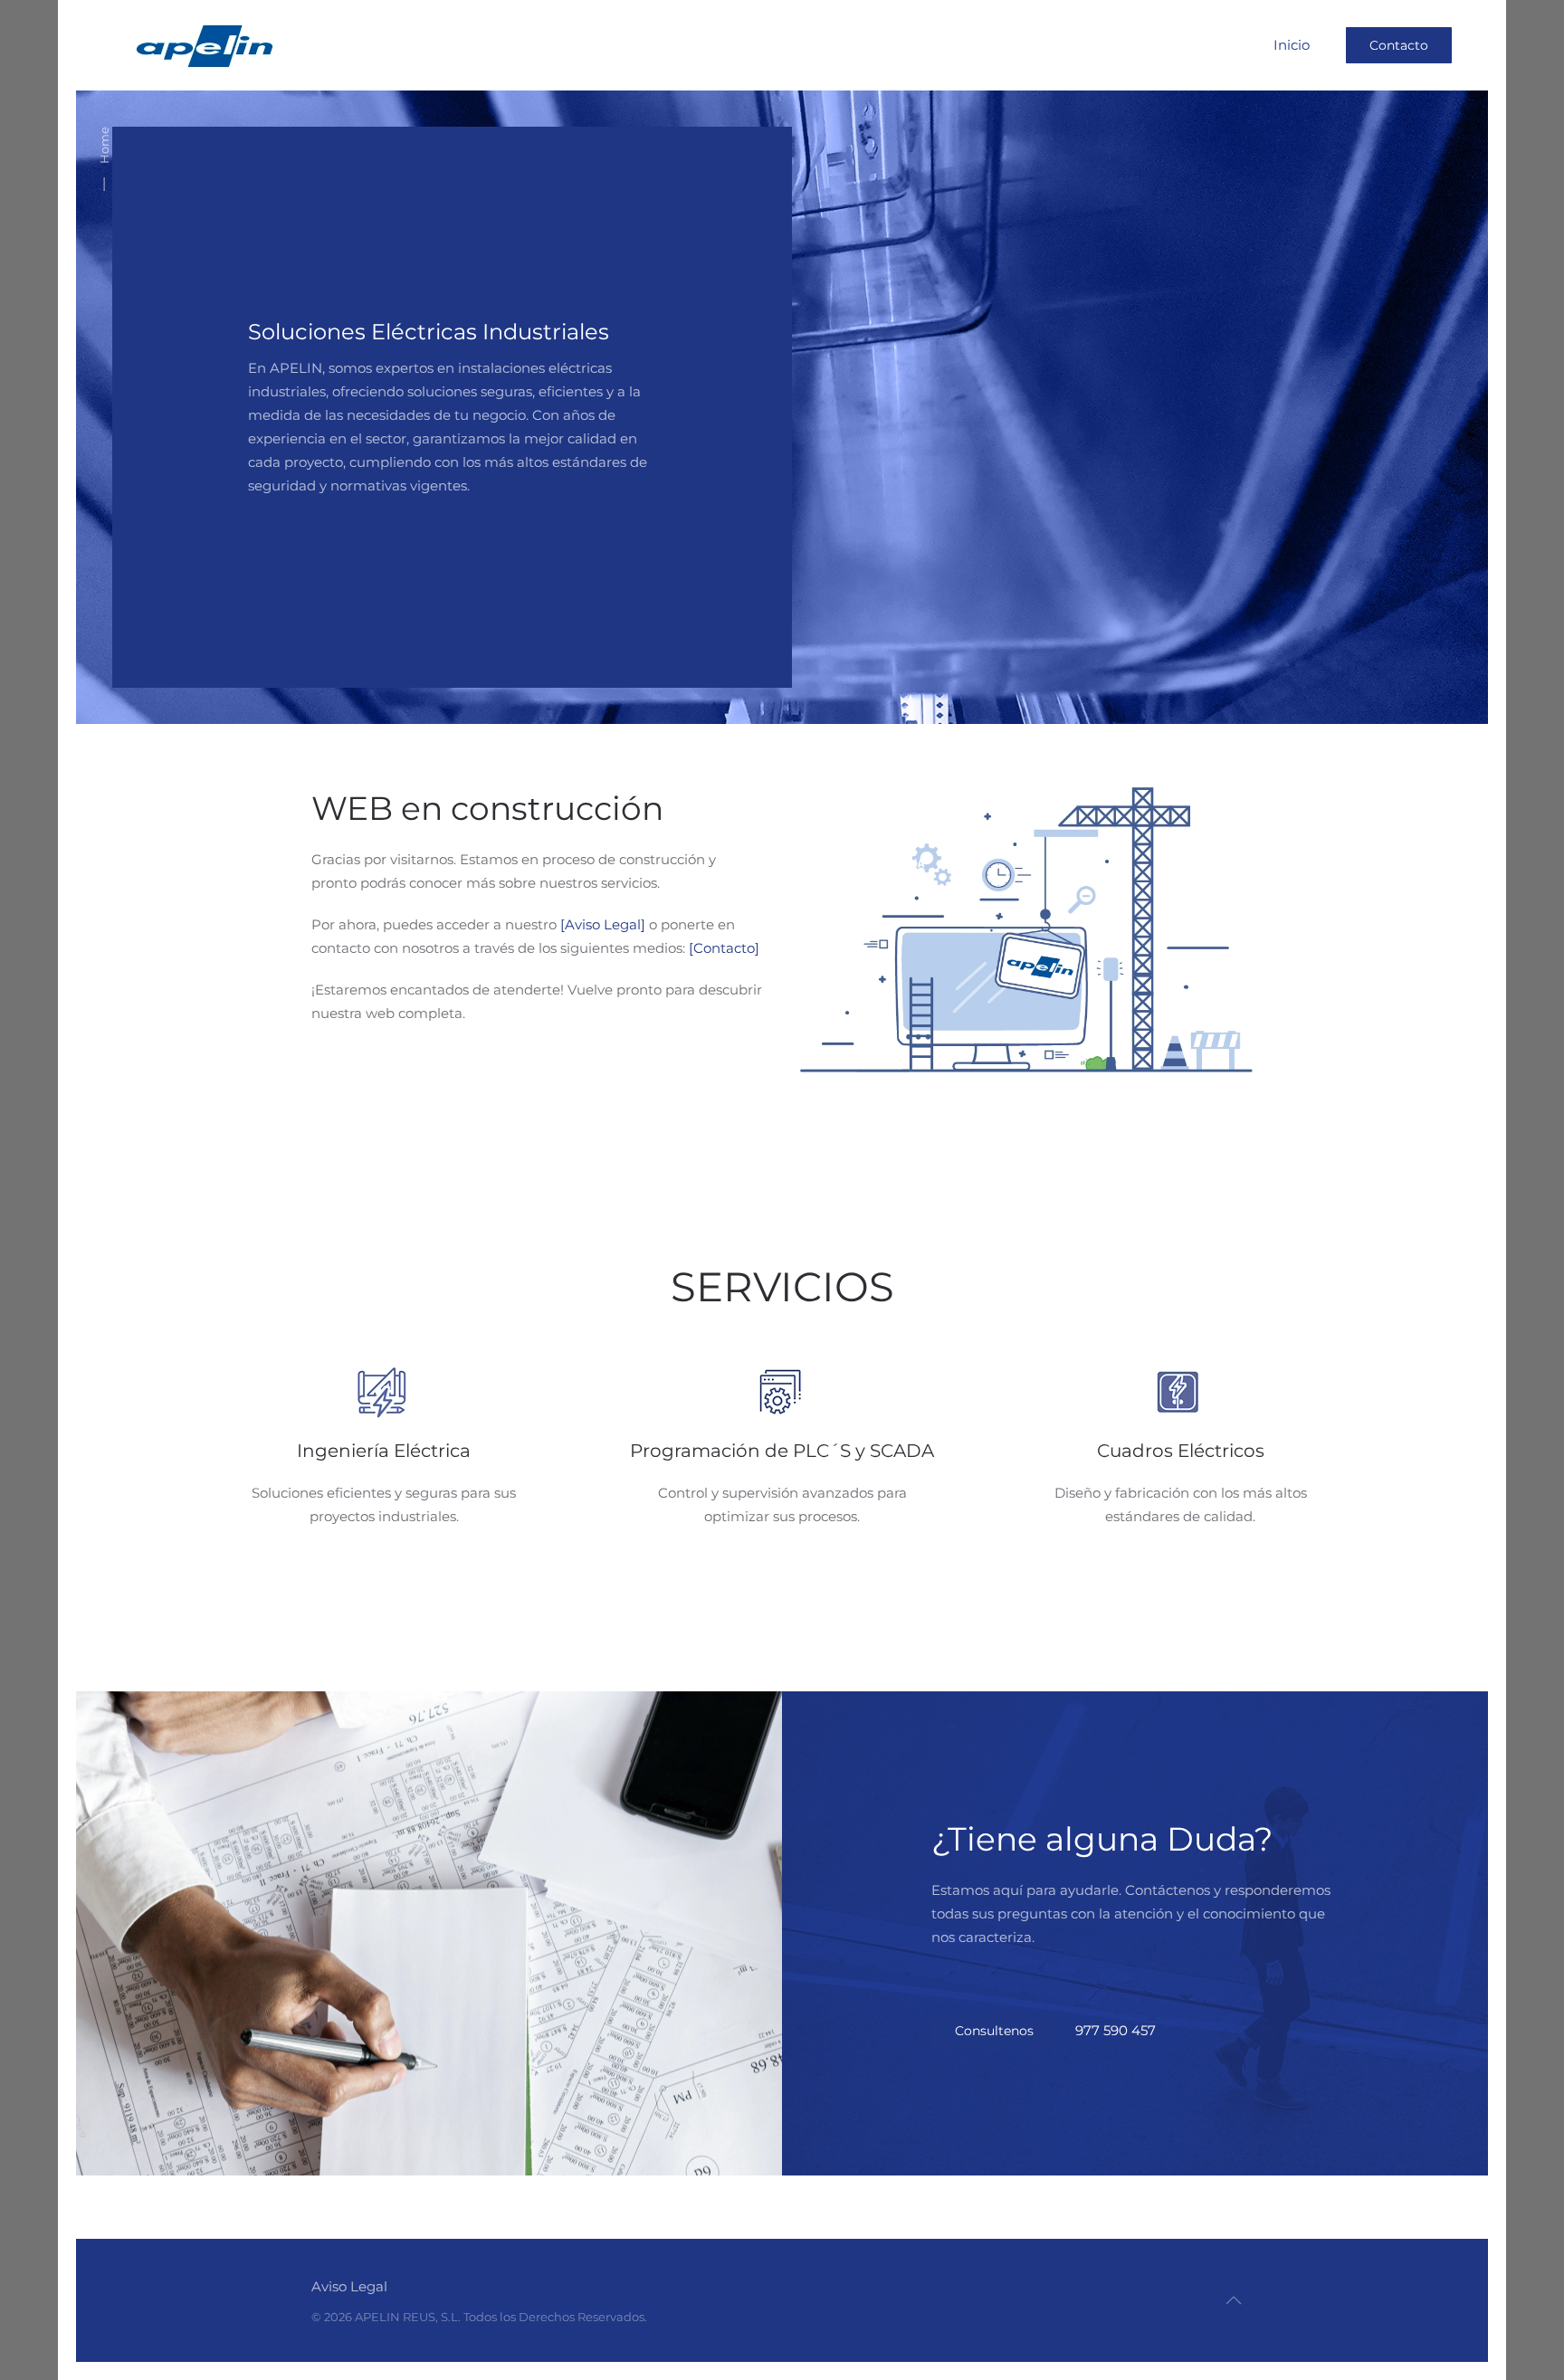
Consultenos (994, 2031)
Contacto (1399, 45)
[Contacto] (724, 948)
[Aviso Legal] (603, 924)
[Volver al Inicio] (204, 45)
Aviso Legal (349, 2286)
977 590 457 (1116, 2030)
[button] (1234, 2300)
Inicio (1292, 45)
